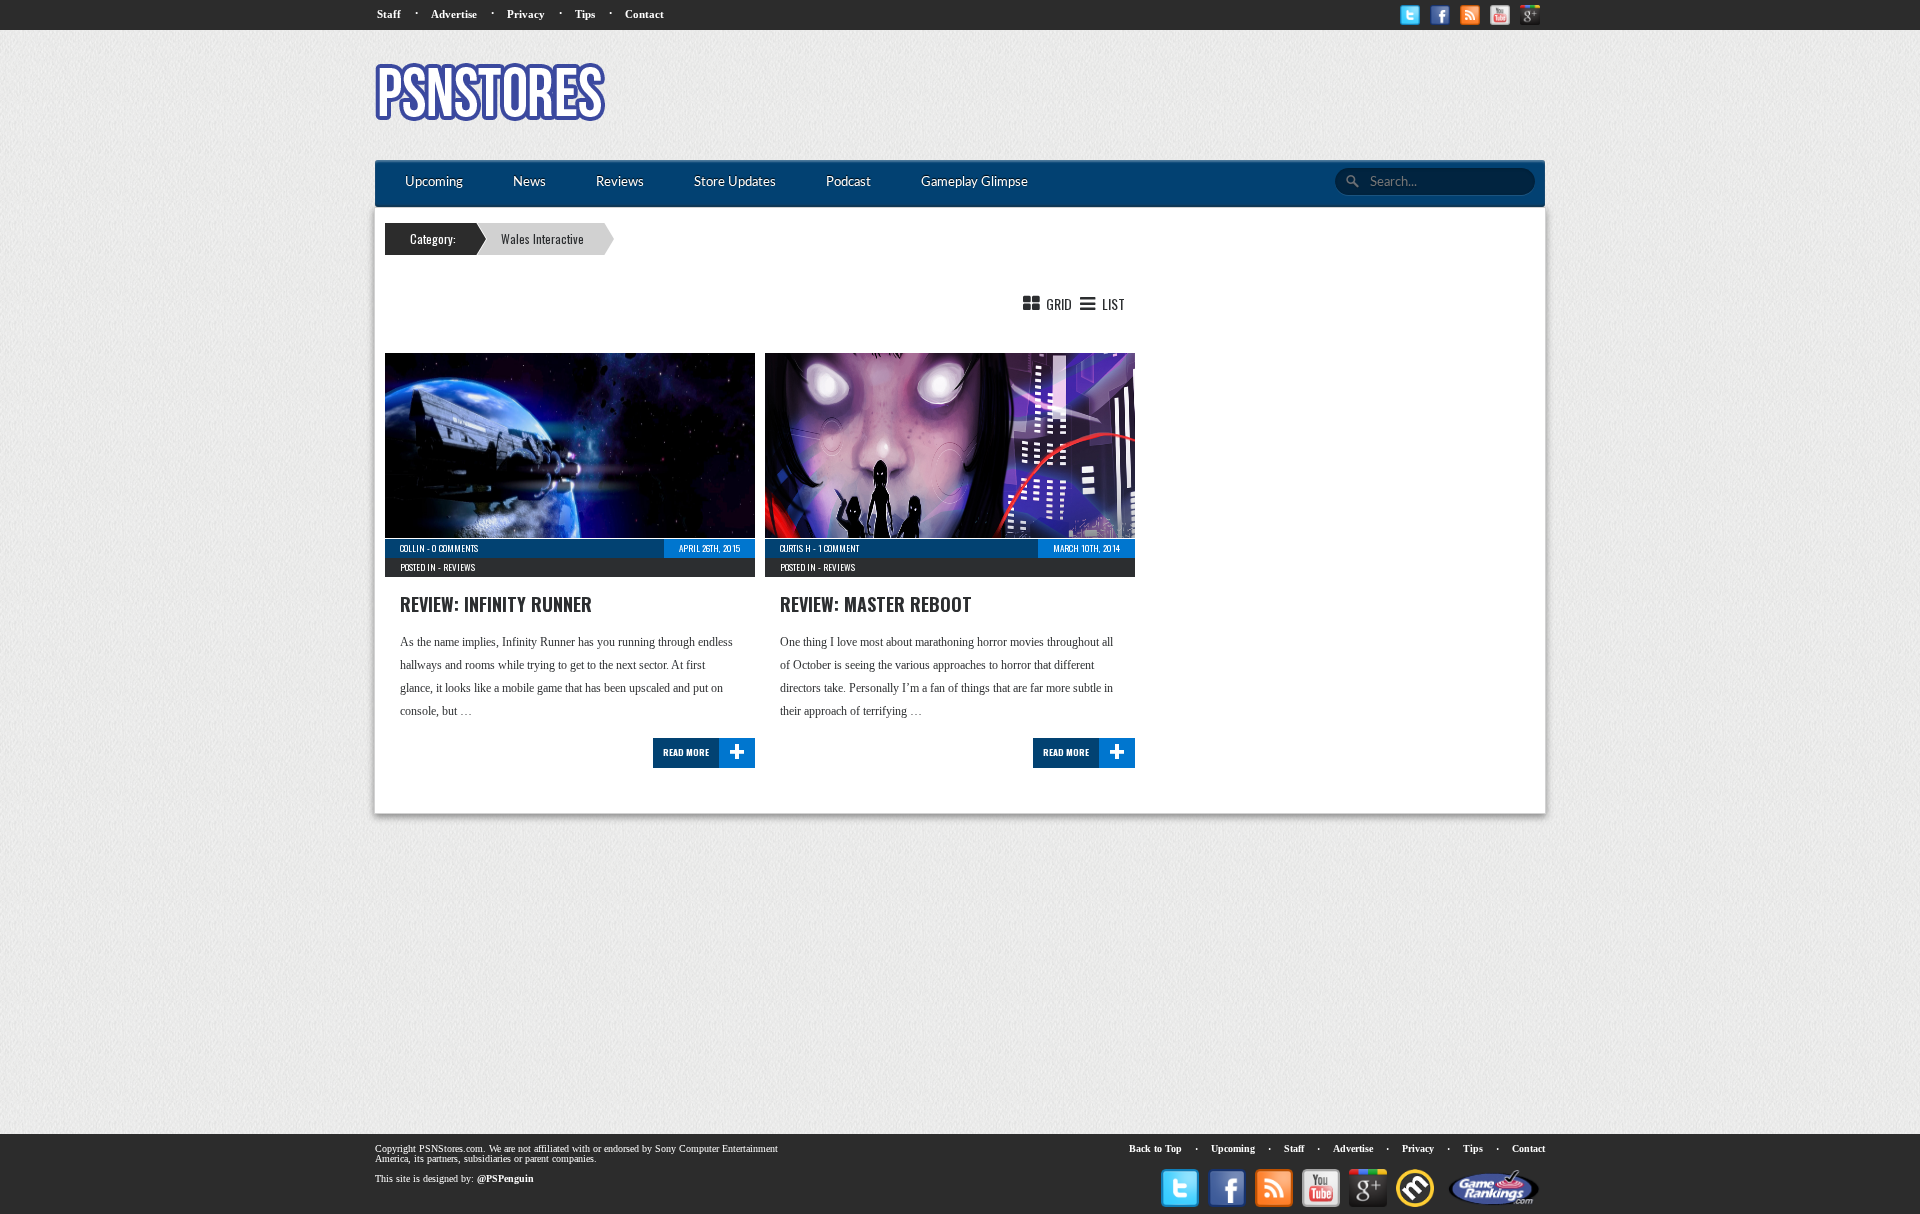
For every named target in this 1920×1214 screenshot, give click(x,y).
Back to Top (1155, 1148)
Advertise (454, 14)
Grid (1057, 303)
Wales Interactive (542, 238)
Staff (389, 14)
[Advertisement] (1181, 95)
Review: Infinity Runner (496, 604)
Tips (585, 14)
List (1112, 303)
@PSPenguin (505, 1178)
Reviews (459, 567)
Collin (412, 548)
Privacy (526, 14)
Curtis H (795, 548)
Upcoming (1233, 1148)
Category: (433, 238)
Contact (644, 14)
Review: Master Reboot (876, 604)
